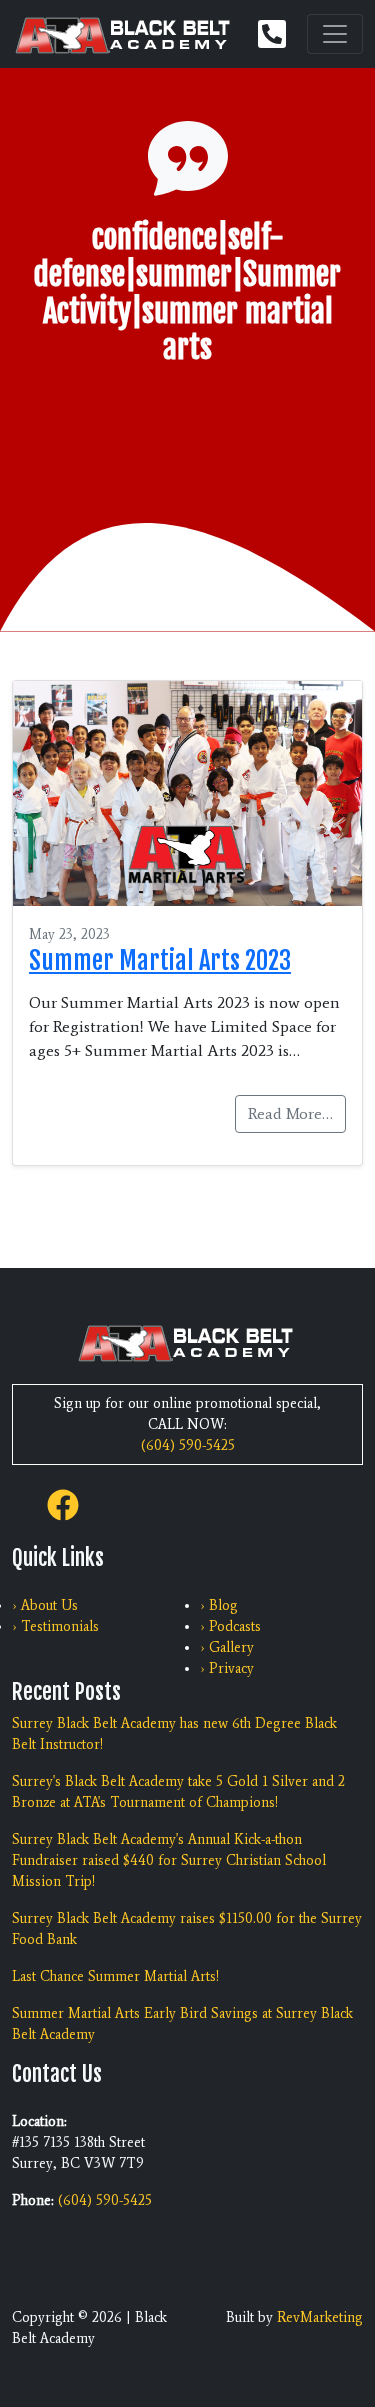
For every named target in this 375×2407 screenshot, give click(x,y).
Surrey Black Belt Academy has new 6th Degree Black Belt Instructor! (174, 1734)
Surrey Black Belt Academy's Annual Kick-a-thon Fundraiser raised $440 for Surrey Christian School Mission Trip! (169, 1860)
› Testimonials (55, 1626)
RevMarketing (320, 2317)
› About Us (45, 1605)
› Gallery (227, 1647)
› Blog (219, 1605)
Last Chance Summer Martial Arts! (115, 1976)
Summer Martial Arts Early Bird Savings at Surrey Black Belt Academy (182, 2024)
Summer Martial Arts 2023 (160, 960)
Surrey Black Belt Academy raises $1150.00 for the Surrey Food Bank (187, 1929)
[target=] (63, 1503)
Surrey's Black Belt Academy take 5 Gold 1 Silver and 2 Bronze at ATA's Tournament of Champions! (178, 1792)
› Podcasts (230, 1626)
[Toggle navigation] (335, 34)
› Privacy (227, 1668)
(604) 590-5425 (188, 1445)
